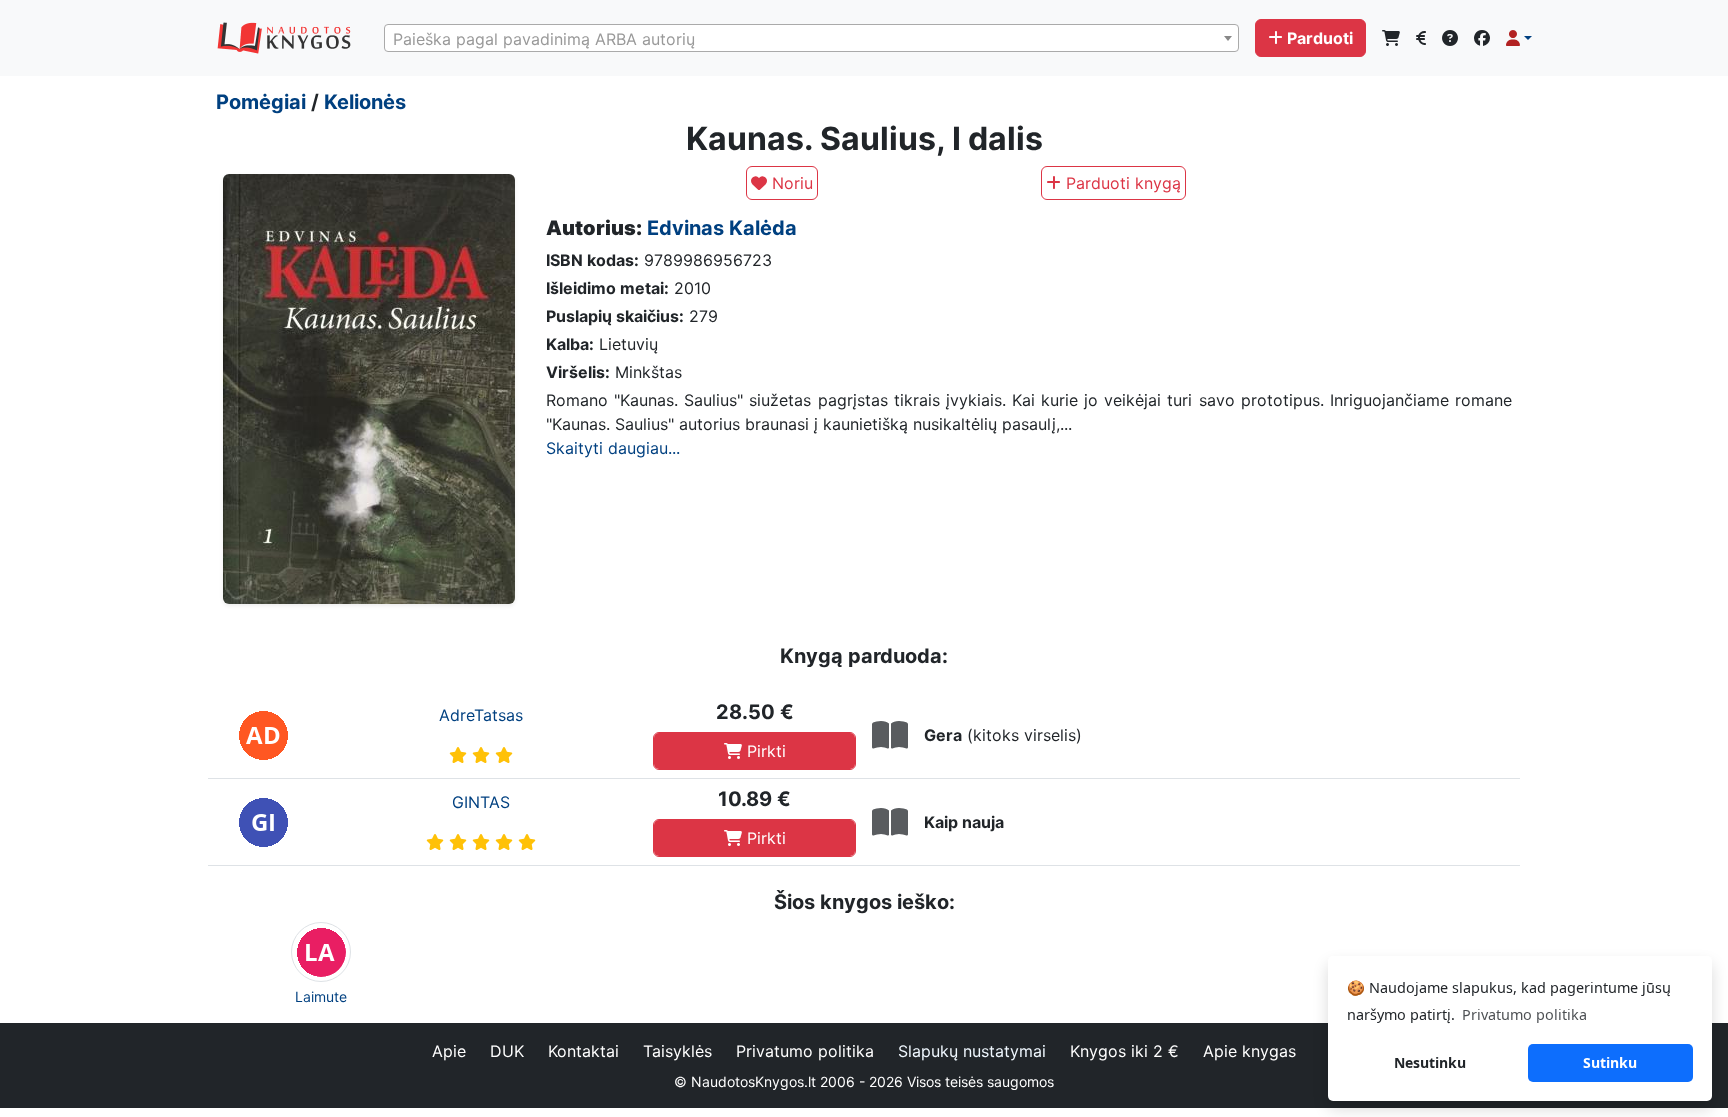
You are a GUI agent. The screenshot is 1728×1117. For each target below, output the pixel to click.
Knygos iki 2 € (1124, 1051)
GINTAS (481, 802)
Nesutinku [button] (1430, 1062)
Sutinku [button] (1610, 1062)
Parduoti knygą (1121, 183)
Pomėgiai (261, 102)
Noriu (790, 183)
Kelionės (365, 102)
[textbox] (811, 39)
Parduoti (1320, 38)
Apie (449, 1051)
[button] (1519, 38)
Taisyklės (677, 1051)
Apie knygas (1249, 1051)
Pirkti (764, 751)
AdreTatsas (481, 715)
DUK (507, 1051)
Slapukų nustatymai (972, 1051)
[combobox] (811, 38)
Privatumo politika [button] (1524, 1014)
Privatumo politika (805, 1051)
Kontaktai (583, 1051)
